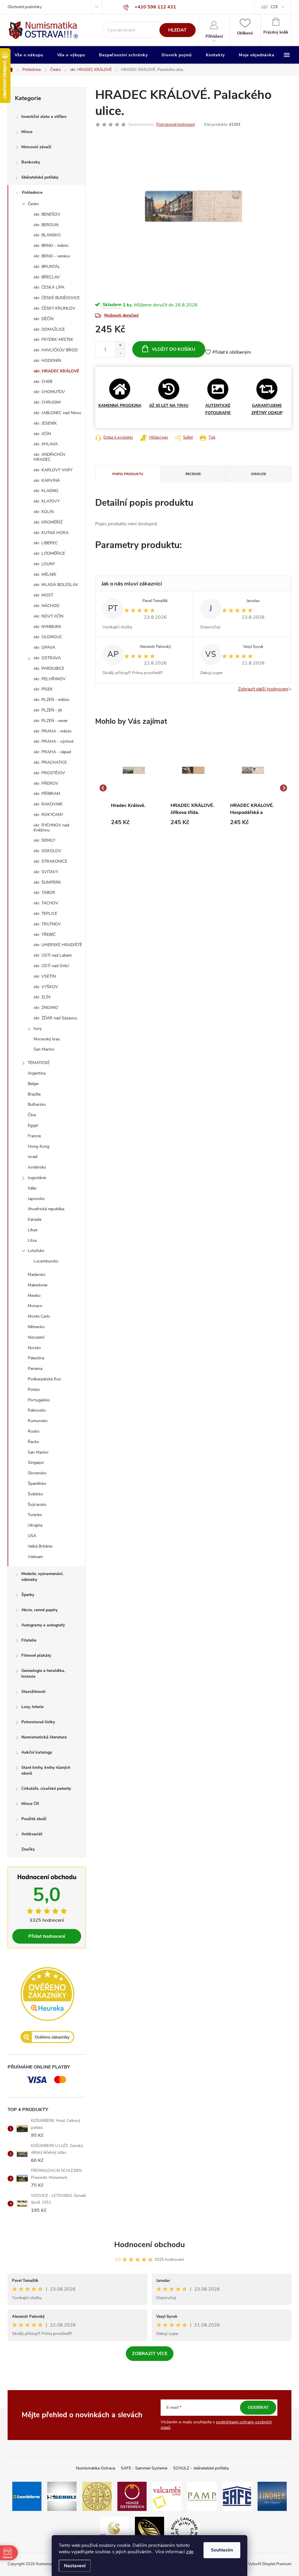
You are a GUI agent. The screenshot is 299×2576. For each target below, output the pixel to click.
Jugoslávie (37, 1178)
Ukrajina (35, 1525)
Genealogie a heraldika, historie (43, 1674)
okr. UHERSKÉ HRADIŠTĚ (58, 945)
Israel (33, 1157)
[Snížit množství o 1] (120, 353)
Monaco (35, 1306)
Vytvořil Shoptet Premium (270, 2564)
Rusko (34, 1431)
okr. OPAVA (44, 647)
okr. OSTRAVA (47, 658)
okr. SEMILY (44, 840)
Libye (33, 1230)
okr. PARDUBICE (49, 668)
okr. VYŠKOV (46, 987)
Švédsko (35, 1494)
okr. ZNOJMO (46, 1008)
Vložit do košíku (174, 349)
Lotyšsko (36, 1251)
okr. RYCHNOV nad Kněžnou (51, 828)
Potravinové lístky (38, 1722)
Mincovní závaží (36, 147)
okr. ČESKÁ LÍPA (49, 287)
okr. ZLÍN (42, 997)
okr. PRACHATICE (50, 762)
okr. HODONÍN (47, 361)
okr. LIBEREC (46, 543)
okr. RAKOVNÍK (48, 804)
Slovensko (37, 1473)
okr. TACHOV (46, 903)
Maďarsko (37, 1275)
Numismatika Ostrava (95, 2468)
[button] (134, 822)
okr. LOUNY (44, 564)
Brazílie (34, 1094)
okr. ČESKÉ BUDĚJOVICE (57, 298)
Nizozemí (36, 1337)
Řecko (33, 1442)
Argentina (37, 1073)
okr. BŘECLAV (47, 277)
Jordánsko (37, 1167)
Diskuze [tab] (259, 474)
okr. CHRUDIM (47, 402)
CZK (274, 7)
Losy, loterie (32, 1707)
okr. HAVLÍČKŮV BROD (56, 350)
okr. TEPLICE (45, 914)
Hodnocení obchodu (149, 2245)
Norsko (34, 1348)
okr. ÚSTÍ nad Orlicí (51, 966)
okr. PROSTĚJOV (49, 773)
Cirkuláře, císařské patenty (46, 1788)
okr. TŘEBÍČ (45, 935)
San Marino (44, 1049)
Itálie (32, 1188)
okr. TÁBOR (44, 893)
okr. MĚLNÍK (45, 574)
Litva (32, 1240)
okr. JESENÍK (45, 423)
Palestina (36, 1358)
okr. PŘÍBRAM (47, 794)
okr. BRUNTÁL (47, 267)
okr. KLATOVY (47, 501)
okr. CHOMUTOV (49, 392)
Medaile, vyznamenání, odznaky (42, 1577)
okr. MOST (43, 595)
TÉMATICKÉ (39, 1063)
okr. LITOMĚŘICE (49, 553)
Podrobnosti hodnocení (175, 125)
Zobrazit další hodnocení (263, 689)
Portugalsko (39, 1400)
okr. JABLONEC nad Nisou (57, 413)
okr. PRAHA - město (53, 731)
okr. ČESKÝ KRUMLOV (54, 308)
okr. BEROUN (46, 225)
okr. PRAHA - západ (52, 752)
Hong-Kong (39, 1146)
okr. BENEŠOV (47, 214)
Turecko (35, 1515)
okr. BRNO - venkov (52, 256)
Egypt (33, 1125)
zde (190, 2552)
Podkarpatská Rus (44, 1379)
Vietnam (35, 1557)
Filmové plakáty (36, 1655)
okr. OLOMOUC (48, 637)
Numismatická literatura (44, 1737)
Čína (32, 1115)
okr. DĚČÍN (44, 319)
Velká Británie (40, 1546)
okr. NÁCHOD (46, 606)
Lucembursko (46, 1261)
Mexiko (34, 1296)
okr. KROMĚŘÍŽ (48, 522)
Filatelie (29, 1640)
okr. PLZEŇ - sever (51, 721)
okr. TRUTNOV (47, 924)
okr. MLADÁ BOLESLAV (56, 585)
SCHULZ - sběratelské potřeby (201, 2468)
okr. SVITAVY (46, 872)
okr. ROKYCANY (48, 815)
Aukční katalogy (37, 1752)
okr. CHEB (43, 382)
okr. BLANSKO (47, 235)
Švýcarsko (37, 1505)
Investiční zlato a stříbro (44, 117)
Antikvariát (32, 1834)
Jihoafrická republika (46, 1209)
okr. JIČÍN (42, 434)
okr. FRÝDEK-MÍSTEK (53, 340)
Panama (35, 1369)
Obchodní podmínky (25, 7)
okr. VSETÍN (45, 976)
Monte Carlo (39, 1316)
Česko (33, 204)
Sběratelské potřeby (40, 177)
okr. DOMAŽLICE (49, 329)
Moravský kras (47, 1039)
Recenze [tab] (193, 474)
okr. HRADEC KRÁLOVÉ (56, 371)
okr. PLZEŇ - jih (48, 710)
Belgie (33, 1084)
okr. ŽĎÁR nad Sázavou (55, 1018)
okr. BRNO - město (51, 246)
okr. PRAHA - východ (53, 741)
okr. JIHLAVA (46, 444)
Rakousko (37, 1410)
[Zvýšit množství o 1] (120, 345)
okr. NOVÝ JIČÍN (48, 616)
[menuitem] (29, 55)
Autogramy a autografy (43, 1625)
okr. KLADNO (46, 491)
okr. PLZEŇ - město (52, 700)
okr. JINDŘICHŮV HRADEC (50, 457)
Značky (28, 1849)
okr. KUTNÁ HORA (51, 533)
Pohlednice (32, 192)
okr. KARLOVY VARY (53, 470)
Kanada (34, 1219)
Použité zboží (34, 1819)
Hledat (177, 30)
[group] (134, 788)
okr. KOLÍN (44, 512)
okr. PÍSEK (43, 689)
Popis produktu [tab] (128, 474)
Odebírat (258, 2407)
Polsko (34, 1390)
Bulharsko (37, 1104)
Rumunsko (38, 1421)
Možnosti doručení (121, 315)
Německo (36, 1327)
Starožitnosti (33, 1692)
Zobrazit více (150, 2354)
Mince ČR (30, 1804)
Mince (27, 132)
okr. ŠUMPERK (47, 882)
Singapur (36, 1463)
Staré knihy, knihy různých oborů (46, 1770)
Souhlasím (222, 2550)
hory (38, 1029)
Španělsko (37, 1484)
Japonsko (36, 1199)
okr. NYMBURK (47, 627)
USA (32, 1536)
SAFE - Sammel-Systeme (144, 2468)
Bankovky (31, 162)
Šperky (28, 1595)
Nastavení (75, 2566)
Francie (34, 1136)
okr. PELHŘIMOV (50, 679)
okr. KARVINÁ (47, 481)
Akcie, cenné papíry (39, 1610)
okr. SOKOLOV (47, 851)
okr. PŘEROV (46, 783)
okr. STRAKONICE (50, 861)
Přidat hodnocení (47, 1936)
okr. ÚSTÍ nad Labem (53, 955)
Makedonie (38, 1285)
